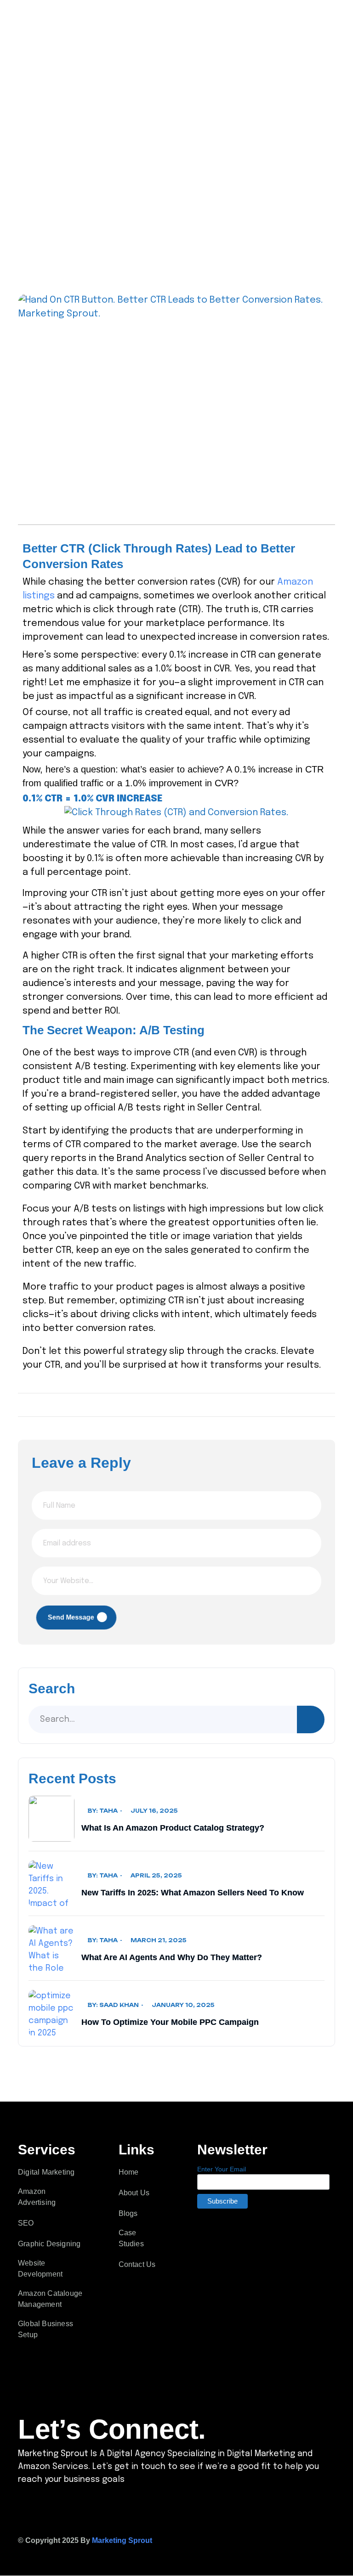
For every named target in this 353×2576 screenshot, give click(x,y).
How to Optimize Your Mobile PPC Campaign (170, 2022)
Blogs (128, 2213)
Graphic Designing (49, 2244)
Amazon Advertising (37, 2197)
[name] (340, 22)
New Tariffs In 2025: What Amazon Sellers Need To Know (193, 1893)
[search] (311, 1719)
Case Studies (131, 2238)
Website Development (40, 2269)
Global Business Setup (46, 2329)
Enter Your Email (222, 2169)
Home (129, 2172)
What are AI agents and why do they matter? (172, 1957)
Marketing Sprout (122, 2540)
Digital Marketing (46, 2172)
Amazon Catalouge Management (50, 2299)
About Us (134, 2193)
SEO (26, 2223)
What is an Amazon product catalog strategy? (173, 1828)
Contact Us (137, 2264)
